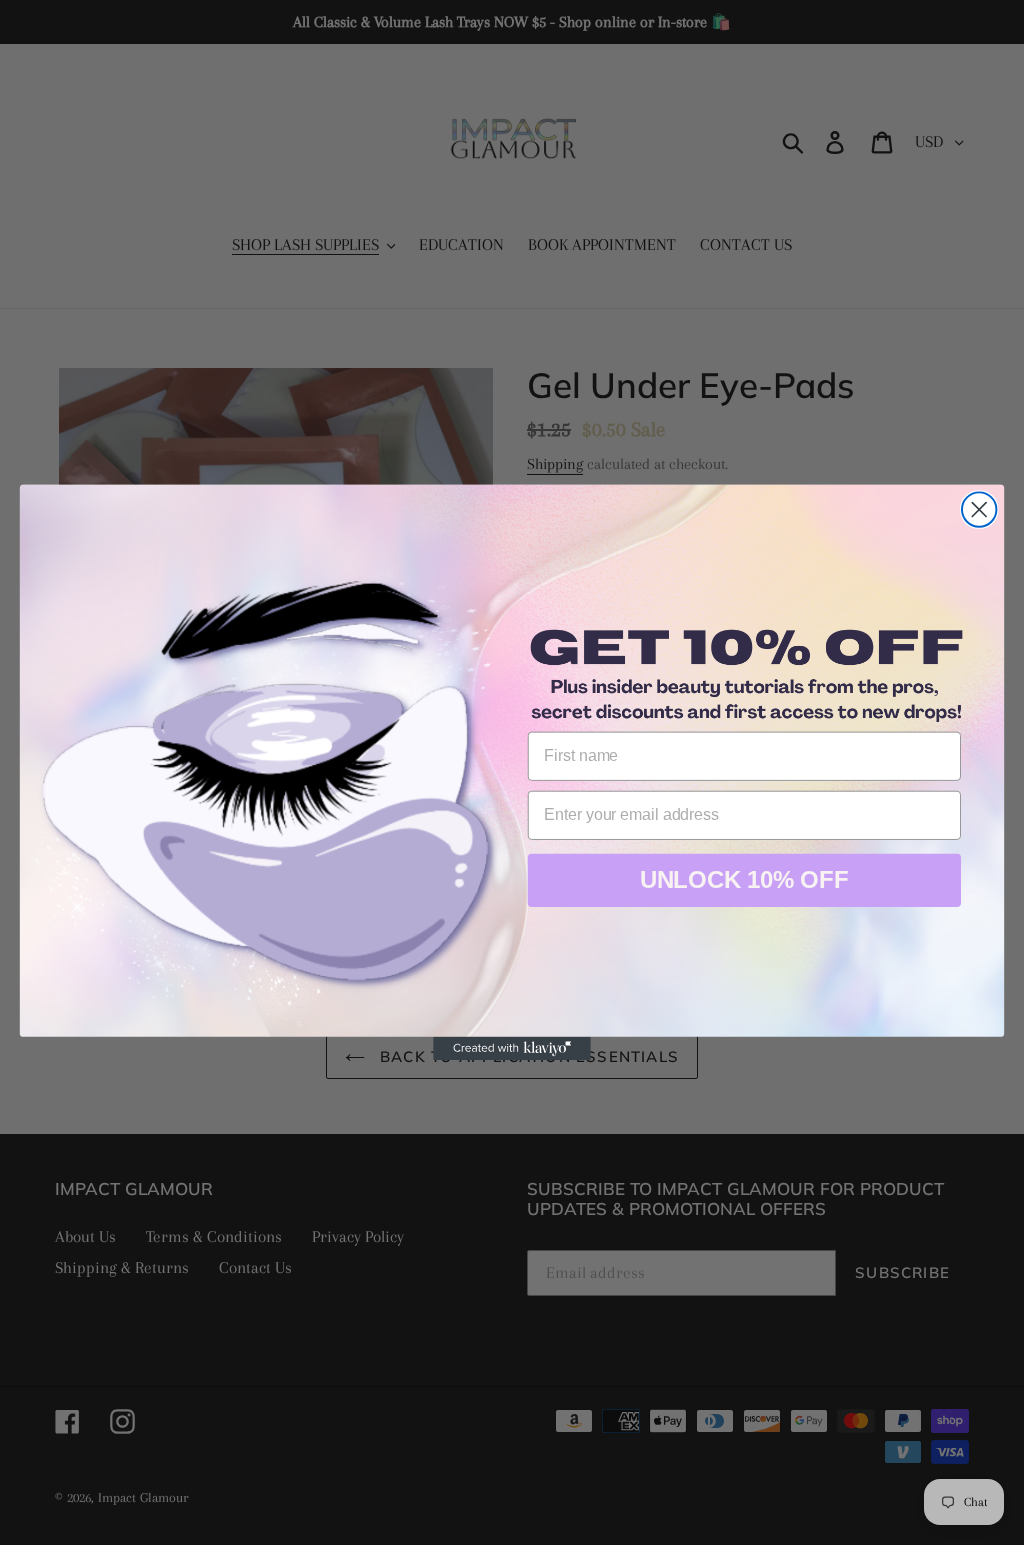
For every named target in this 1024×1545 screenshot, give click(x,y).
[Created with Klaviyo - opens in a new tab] (512, 1049)
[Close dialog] (979, 509)
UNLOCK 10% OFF (744, 879)
